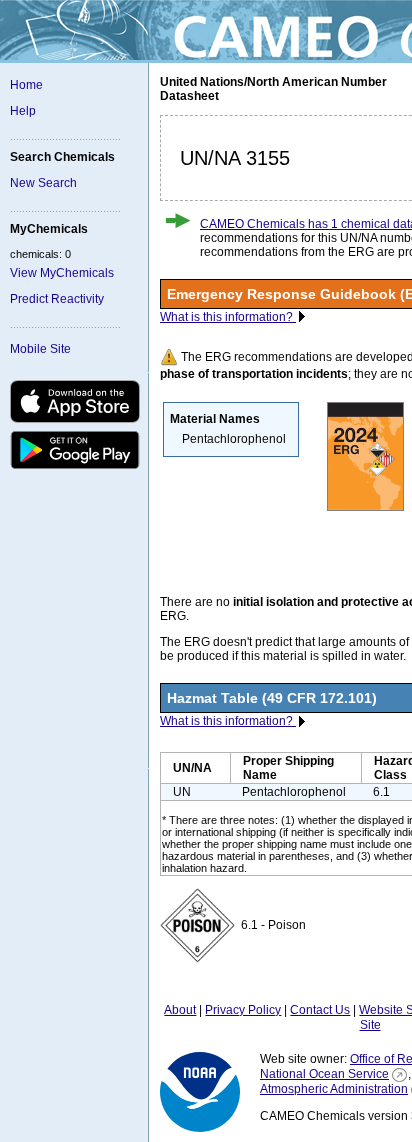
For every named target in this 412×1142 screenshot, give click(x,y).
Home (26, 85)
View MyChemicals (62, 273)
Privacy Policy (243, 1010)
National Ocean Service (324, 1074)
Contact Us (320, 1010)
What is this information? (228, 317)
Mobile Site (40, 349)
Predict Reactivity (57, 299)
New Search (43, 183)
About (180, 1010)
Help (23, 111)
